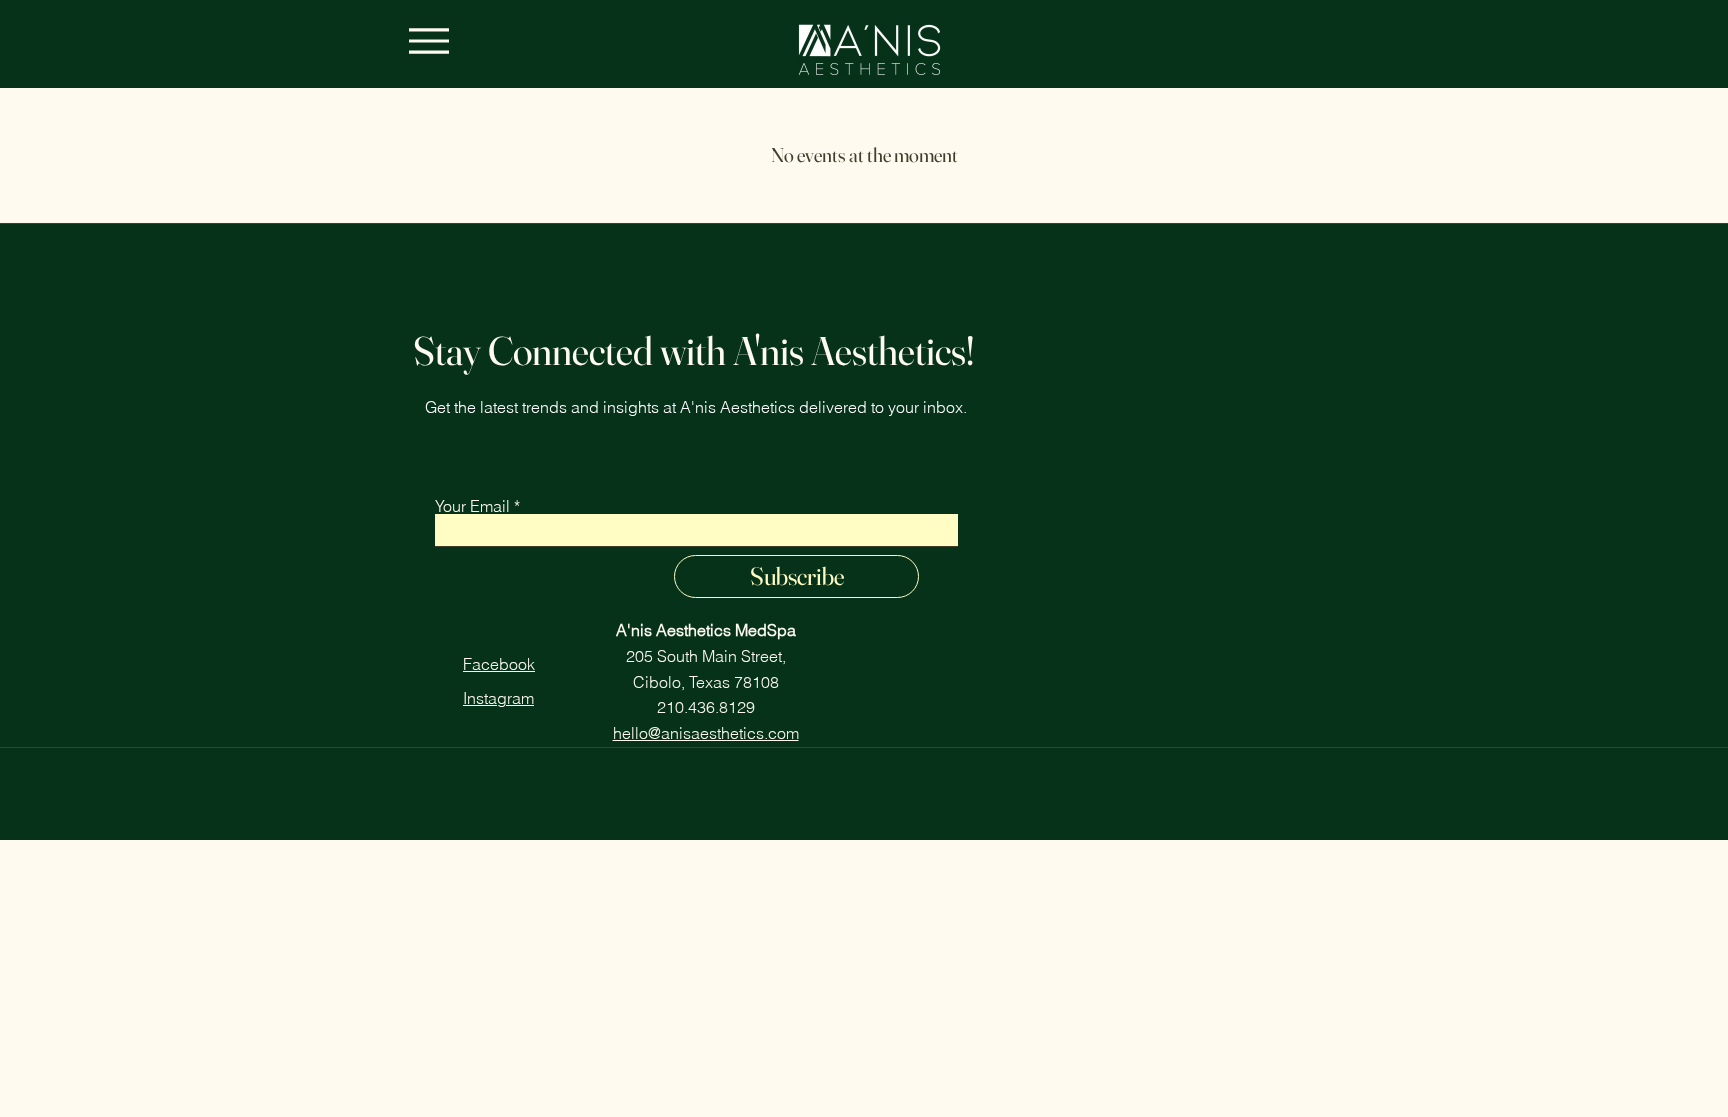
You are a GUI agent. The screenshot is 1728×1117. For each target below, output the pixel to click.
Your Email (472, 506)
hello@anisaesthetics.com (706, 733)
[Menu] (428, 40)
